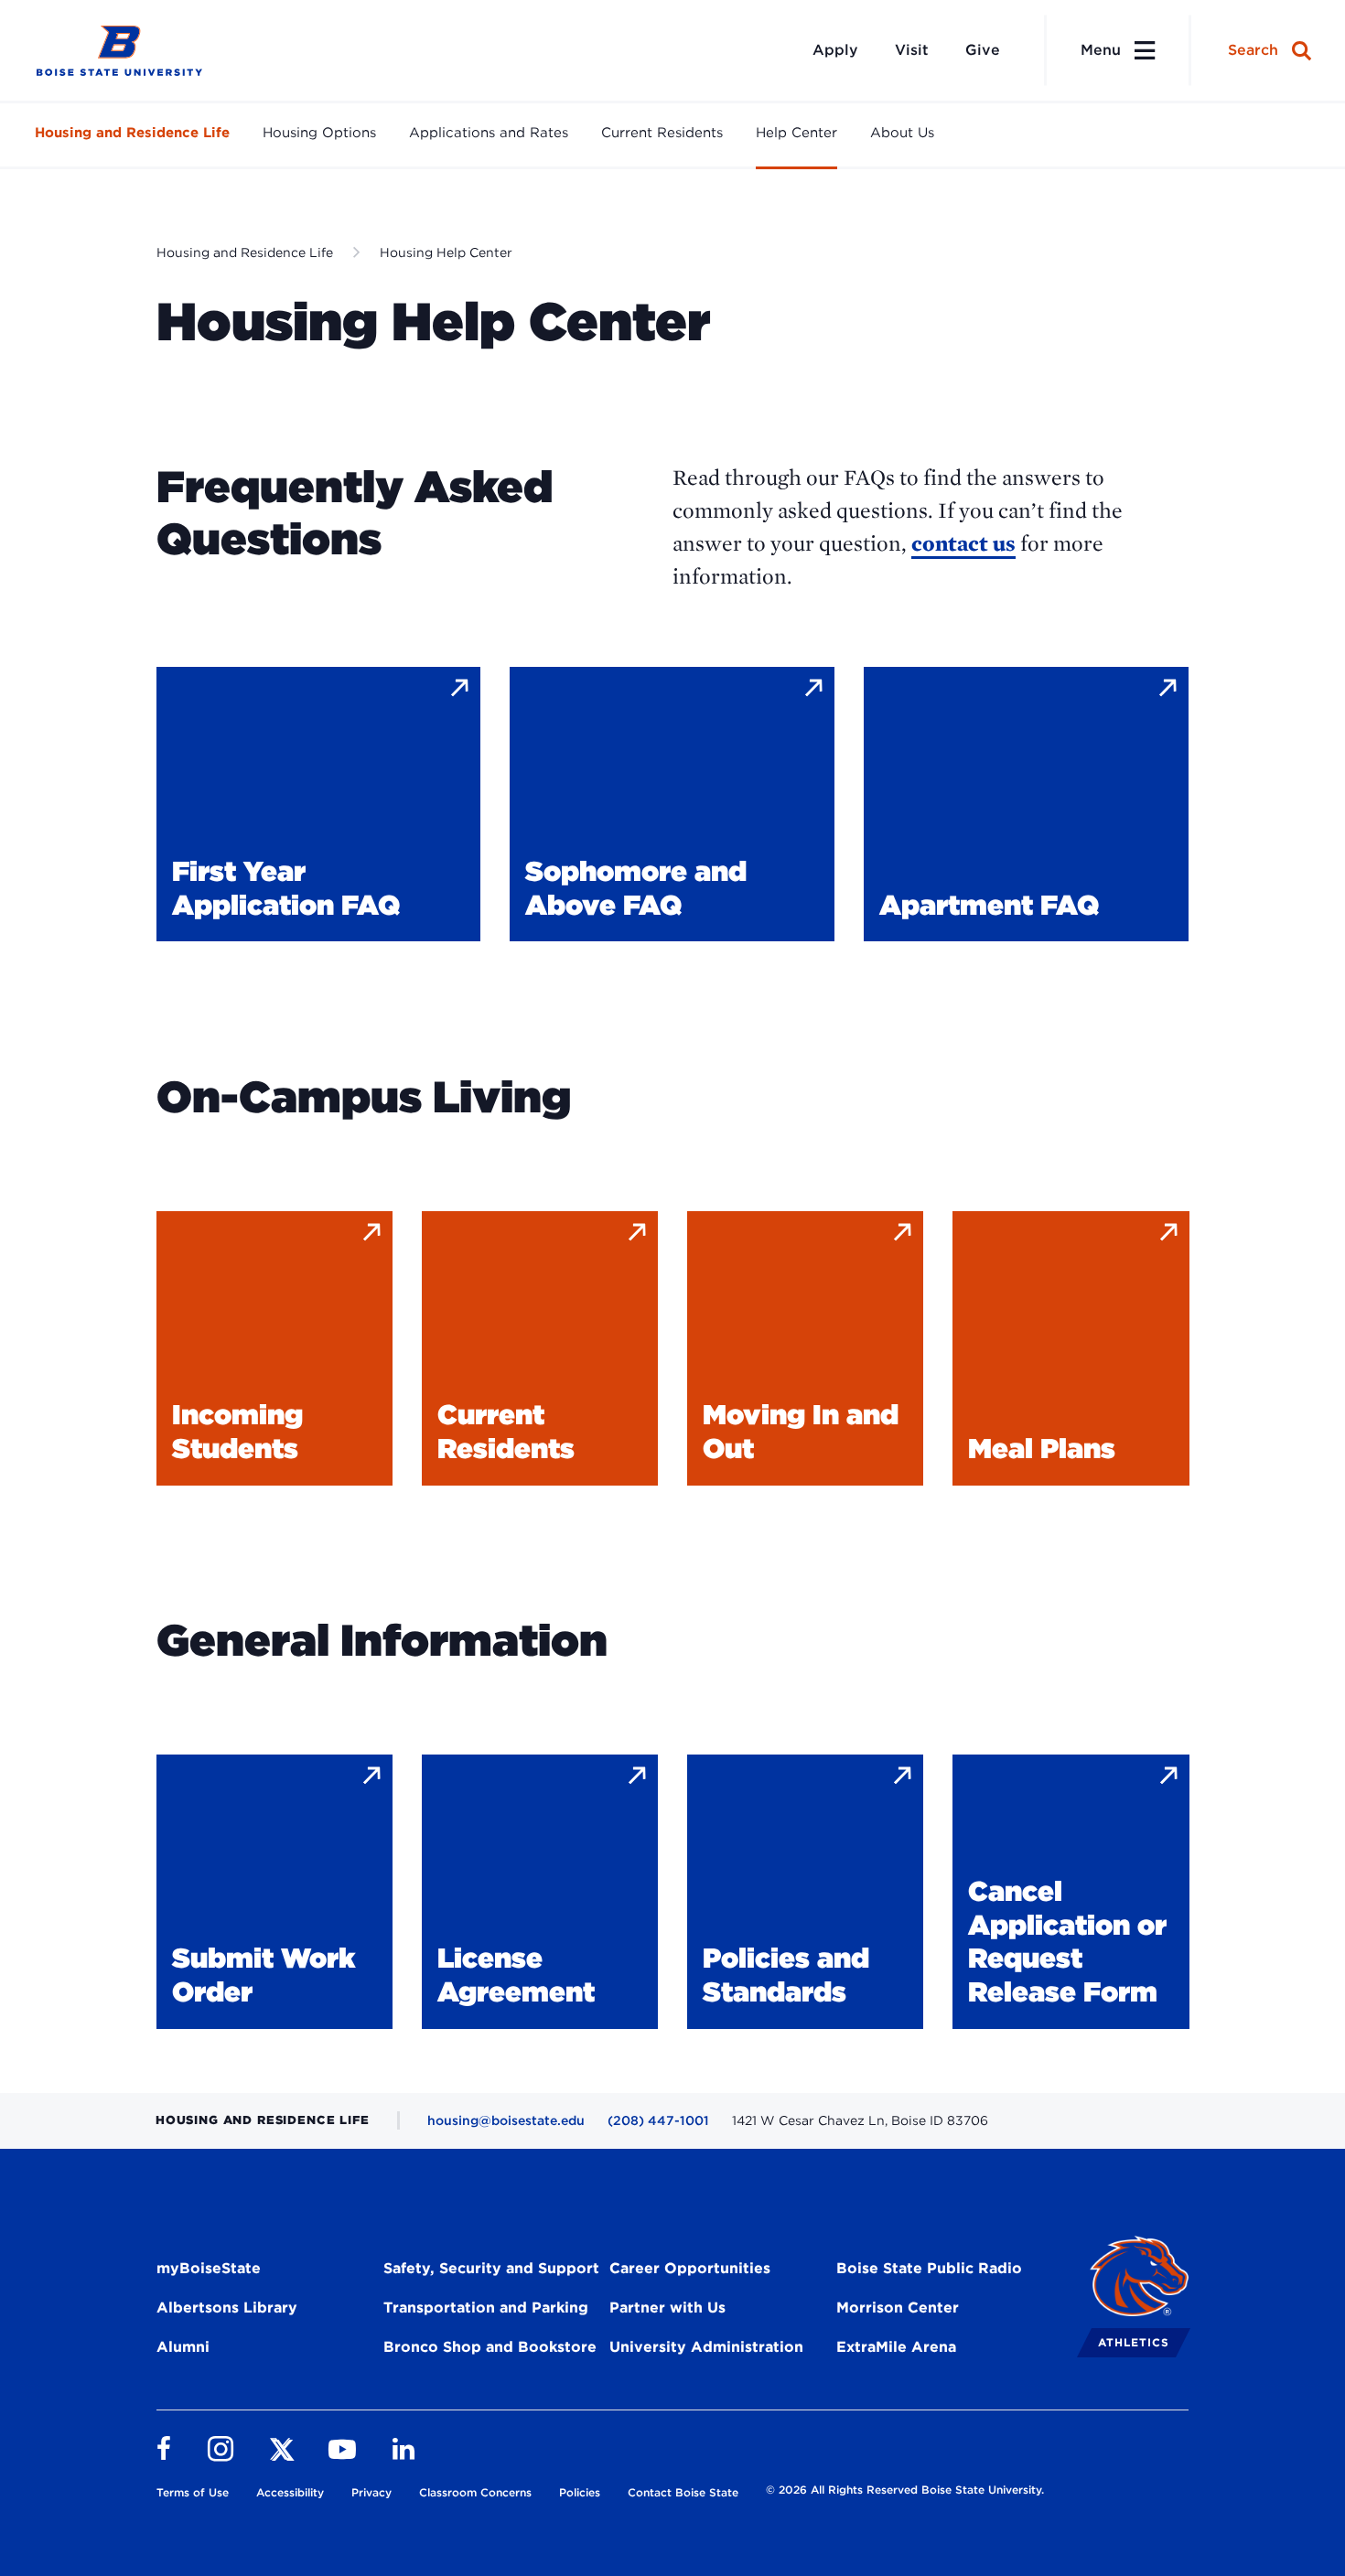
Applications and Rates (489, 133)
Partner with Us (667, 2308)
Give (983, 50)
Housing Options (319, 133)
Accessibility (290, 2492)
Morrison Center (898, 2308)
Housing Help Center (446, 252)
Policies (580, 2492)
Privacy (371, 2492)
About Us (902, 133)
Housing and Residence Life (132, 133)
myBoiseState (209, 2268)
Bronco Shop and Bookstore (490, 2347)
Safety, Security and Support (491, 2268)
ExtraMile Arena (896, 2347)
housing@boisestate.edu (506, 2120)
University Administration (706, 2347)
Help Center (796, 133)
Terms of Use (193, 2492)
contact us (963, 543)
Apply (835, 50)
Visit (912, 50)
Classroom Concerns (475, 2492)
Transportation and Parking (486, 2308)
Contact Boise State (683, 2492)
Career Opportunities (690, 2268)
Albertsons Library (227, 2308)
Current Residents (662, 133)
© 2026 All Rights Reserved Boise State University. (905, 2490)
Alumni (183, 2347)
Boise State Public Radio (929, 2268)
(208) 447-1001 (658, 2120)
